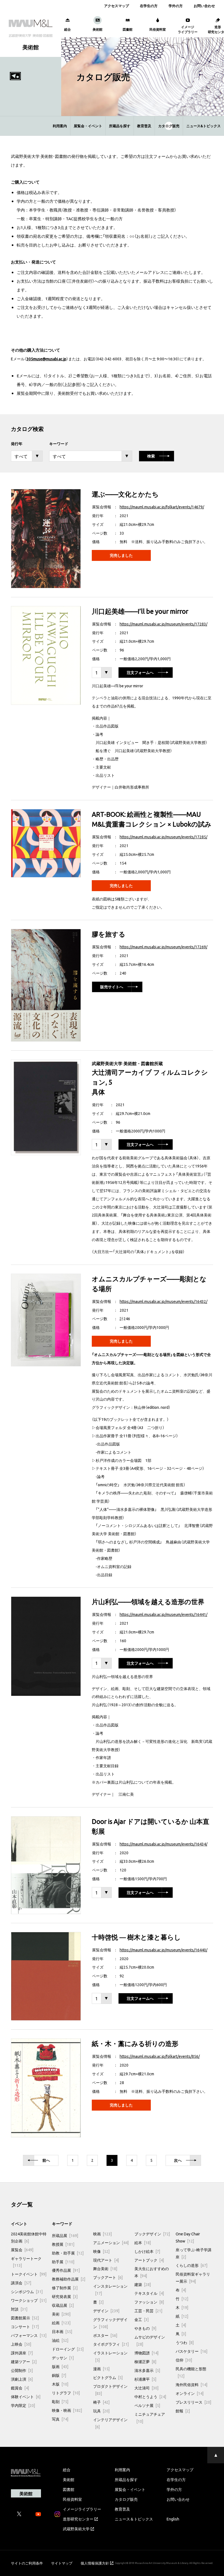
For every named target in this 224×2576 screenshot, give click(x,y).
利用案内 (60, 126)
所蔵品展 (65, 2235)
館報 (183, 2411)
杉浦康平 (145, 2379)
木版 (60, 2384)
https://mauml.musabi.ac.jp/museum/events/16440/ (163, 1950)
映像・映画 (67, 2410)
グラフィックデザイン (110, 2323)
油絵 (60, 2340)
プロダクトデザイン (110, 2390)
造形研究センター (78, 2519)
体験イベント (26, 2397)
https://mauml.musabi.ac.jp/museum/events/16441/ (163, 1614)
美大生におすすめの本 (152, 2272)
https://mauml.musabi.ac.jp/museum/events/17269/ (163, 947)
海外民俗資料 (191, 2384)
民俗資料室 (72, 2499)
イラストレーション (110, 2356)
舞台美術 (105, 2268)
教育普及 (144, 126)
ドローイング (68, 2349)
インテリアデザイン (110, 2423)
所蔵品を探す (120, 126)
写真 (60, 2419)
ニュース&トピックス (204, 126)
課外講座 (22, 2353)
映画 (102, 2234)
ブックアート (108, 2277)
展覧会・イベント (88, 126)
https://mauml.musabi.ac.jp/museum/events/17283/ (163, 624)
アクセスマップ (117, 6)
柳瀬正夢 (145, 2361)
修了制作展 (65, 2288)
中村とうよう (150, 2397)
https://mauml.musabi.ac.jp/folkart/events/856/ (160, 2056)
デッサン (63, 2358)
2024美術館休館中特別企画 (29, 2237)
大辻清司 (146, 2388)
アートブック (149, 2260)
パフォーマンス (29, 2335)
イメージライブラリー (82, 2509)
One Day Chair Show (188, 2237)
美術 (61, 2314)
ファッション (149, 2302)
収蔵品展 (63, 2305)
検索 (151, 456)
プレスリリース (193, 2402)
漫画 (101, 2369)
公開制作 (22, 2370)
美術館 (69, 2479)
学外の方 (176, 6)
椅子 (101, 2402)
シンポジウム (27, 2291)
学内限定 (23, 2405)
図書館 (69, 2489)
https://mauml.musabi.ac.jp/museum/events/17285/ (163, 837)
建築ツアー (24, 2361)
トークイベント (29, 2274)
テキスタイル (149, 2293)
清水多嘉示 (147, 2370)
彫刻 (60, 2401)
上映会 (21, 2344)
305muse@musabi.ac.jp (46, 359)
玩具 (101, 2411)
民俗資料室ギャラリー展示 (193, 2277)
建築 (143, 2284)
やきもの (145, 2328)
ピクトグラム (108, 2377)
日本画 (62, 2331)
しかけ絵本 (147, 2251)
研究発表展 (65, 2296)
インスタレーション (110, 2290)
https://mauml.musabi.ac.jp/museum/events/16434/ (163, 1844)
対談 (19, 2309)
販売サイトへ (112, 987)
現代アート (106, 2260)
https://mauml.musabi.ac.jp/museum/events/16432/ (163, 1301)
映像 (101, 2251)
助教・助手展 (68, 2253)
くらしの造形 (191, 2265)
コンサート (25, 2326)
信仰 (184, 2360)
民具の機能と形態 (191, 2372)
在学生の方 (149, 6)
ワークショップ (29, 2300)
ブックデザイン (152, 2234)
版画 (60, 2366)
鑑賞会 (20, 2388)
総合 (67, 2470)
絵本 (143, 2242)
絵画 (61, 2323)
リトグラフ (66, 2393)
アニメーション (111, 2242)
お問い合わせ (204, 6)
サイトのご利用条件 (27, 2563)
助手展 (63, 2262)
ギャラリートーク (26, 2262)
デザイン (106, 2311)
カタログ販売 (169, 126)
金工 (142, 2319)
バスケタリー (191, 2351)
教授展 (63, 2244)
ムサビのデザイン (150, 2340)
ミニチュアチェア (150, 2418)
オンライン (190, 2393)
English (173, 2519)
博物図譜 (146, 2353)
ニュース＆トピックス (134, 2519)
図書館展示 (25, 2318)
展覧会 (22, 2250)
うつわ (185, 2342)
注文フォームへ (140, 673)
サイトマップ (62, 2563)
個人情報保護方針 (95, 2563)
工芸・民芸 (148, 2311)
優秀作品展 (66, 2270)
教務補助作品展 (69, 2279)
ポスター (105, 2335)
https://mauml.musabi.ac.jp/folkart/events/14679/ (162, 507)
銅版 (59, 2375)
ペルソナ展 (147, 2405)
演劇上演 (22, 2379)
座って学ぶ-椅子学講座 (194, 2253)
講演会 (21, 2283)
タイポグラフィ (111, 2344)
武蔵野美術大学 (76, 2529)
